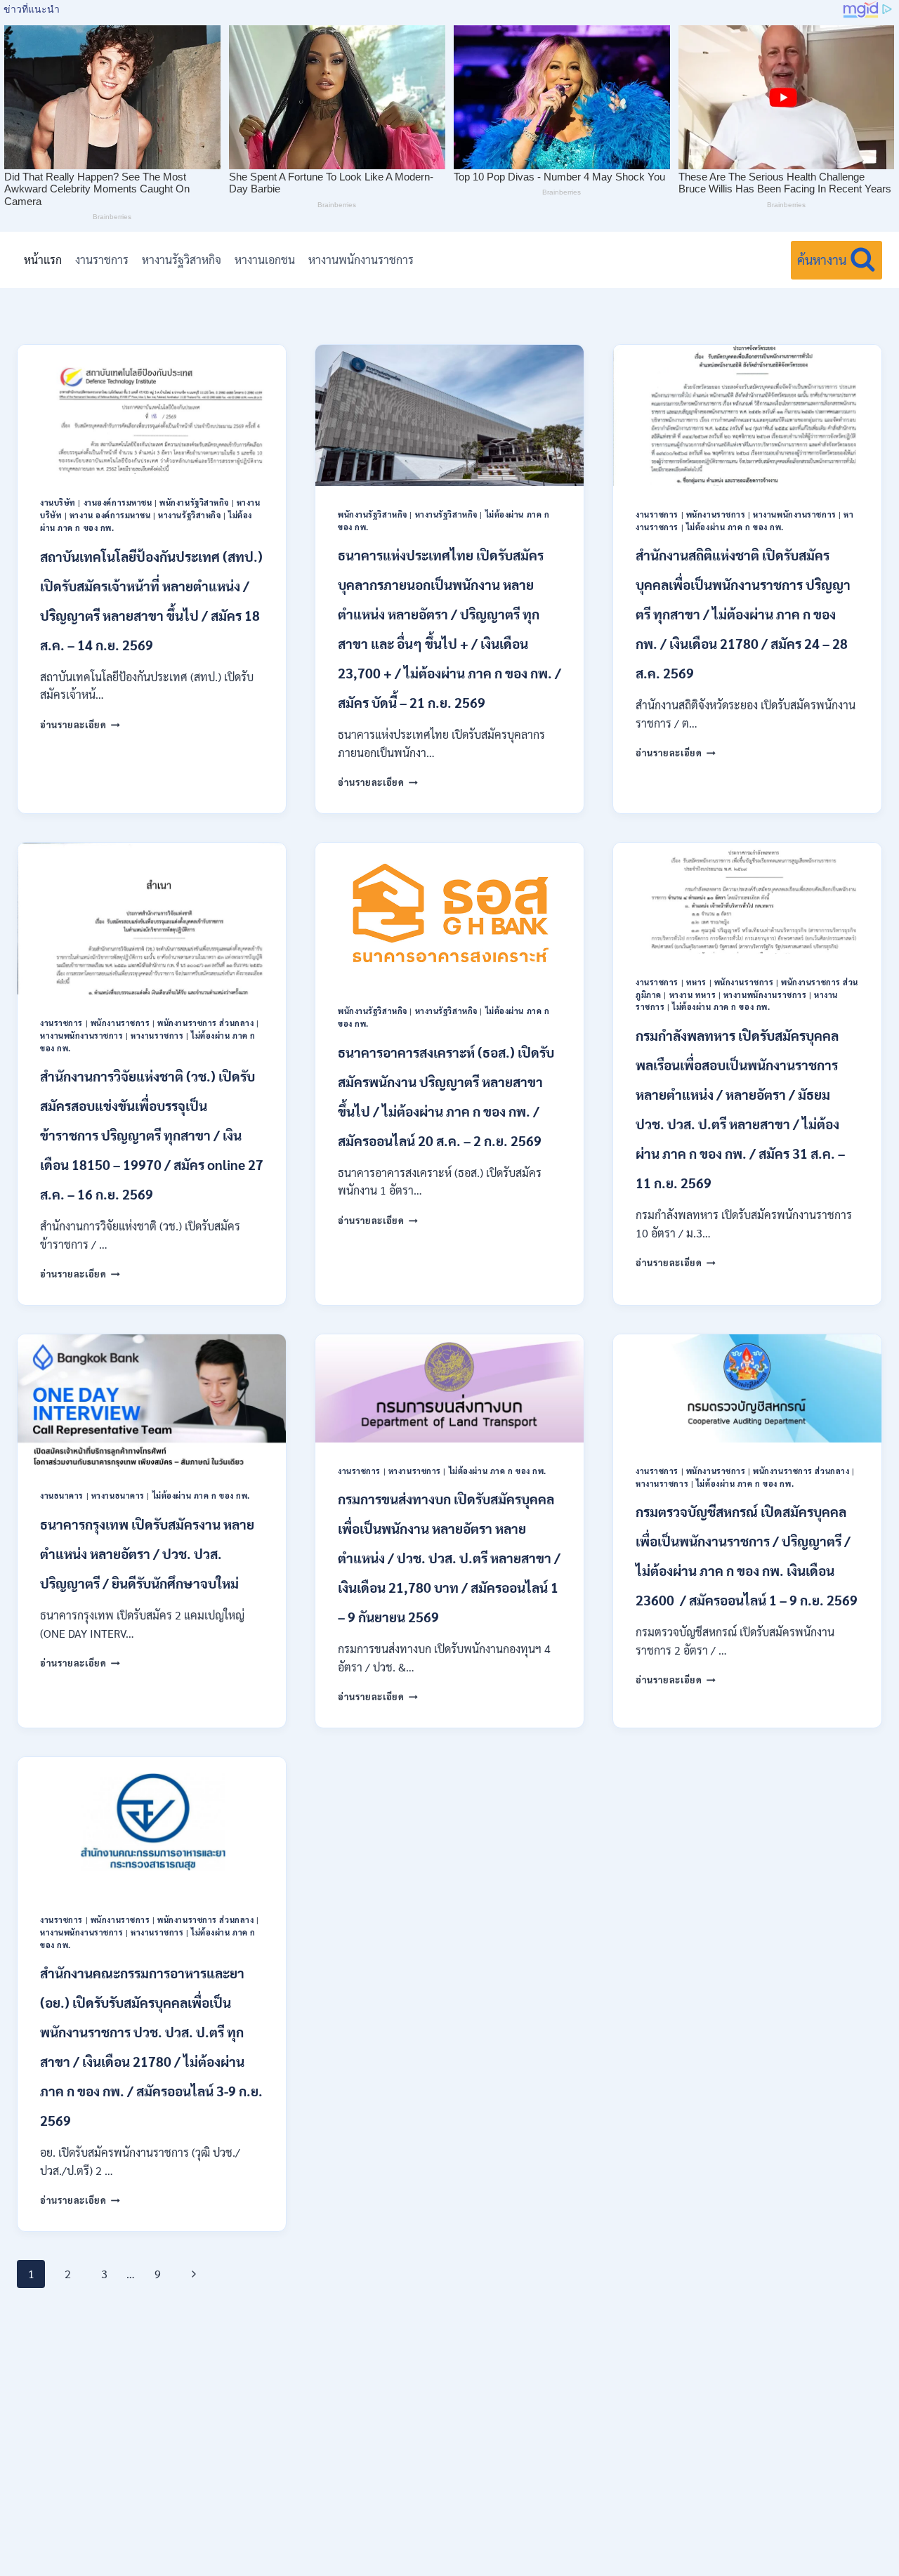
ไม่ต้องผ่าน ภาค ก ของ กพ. (735, 527)
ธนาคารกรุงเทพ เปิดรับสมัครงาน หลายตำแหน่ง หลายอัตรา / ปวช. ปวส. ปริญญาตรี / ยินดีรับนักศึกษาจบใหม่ (147, 1553)
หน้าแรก (43, 259)
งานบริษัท (58, 502)
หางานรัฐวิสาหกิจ (182, 259)
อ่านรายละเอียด (80, 724)
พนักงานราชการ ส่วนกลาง (205, 1023)
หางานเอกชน (265, 259)
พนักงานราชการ (716, 514)
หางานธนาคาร (118, 1496)
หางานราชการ (157, 1036)
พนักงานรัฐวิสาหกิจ (194, 502)
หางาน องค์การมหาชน (110, 515)
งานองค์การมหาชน (118, 502)
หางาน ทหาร (693, 995)
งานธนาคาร (62, 1496)
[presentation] (152, 409)
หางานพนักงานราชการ (361, 259)
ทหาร (696, 982)
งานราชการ (102, 259)
